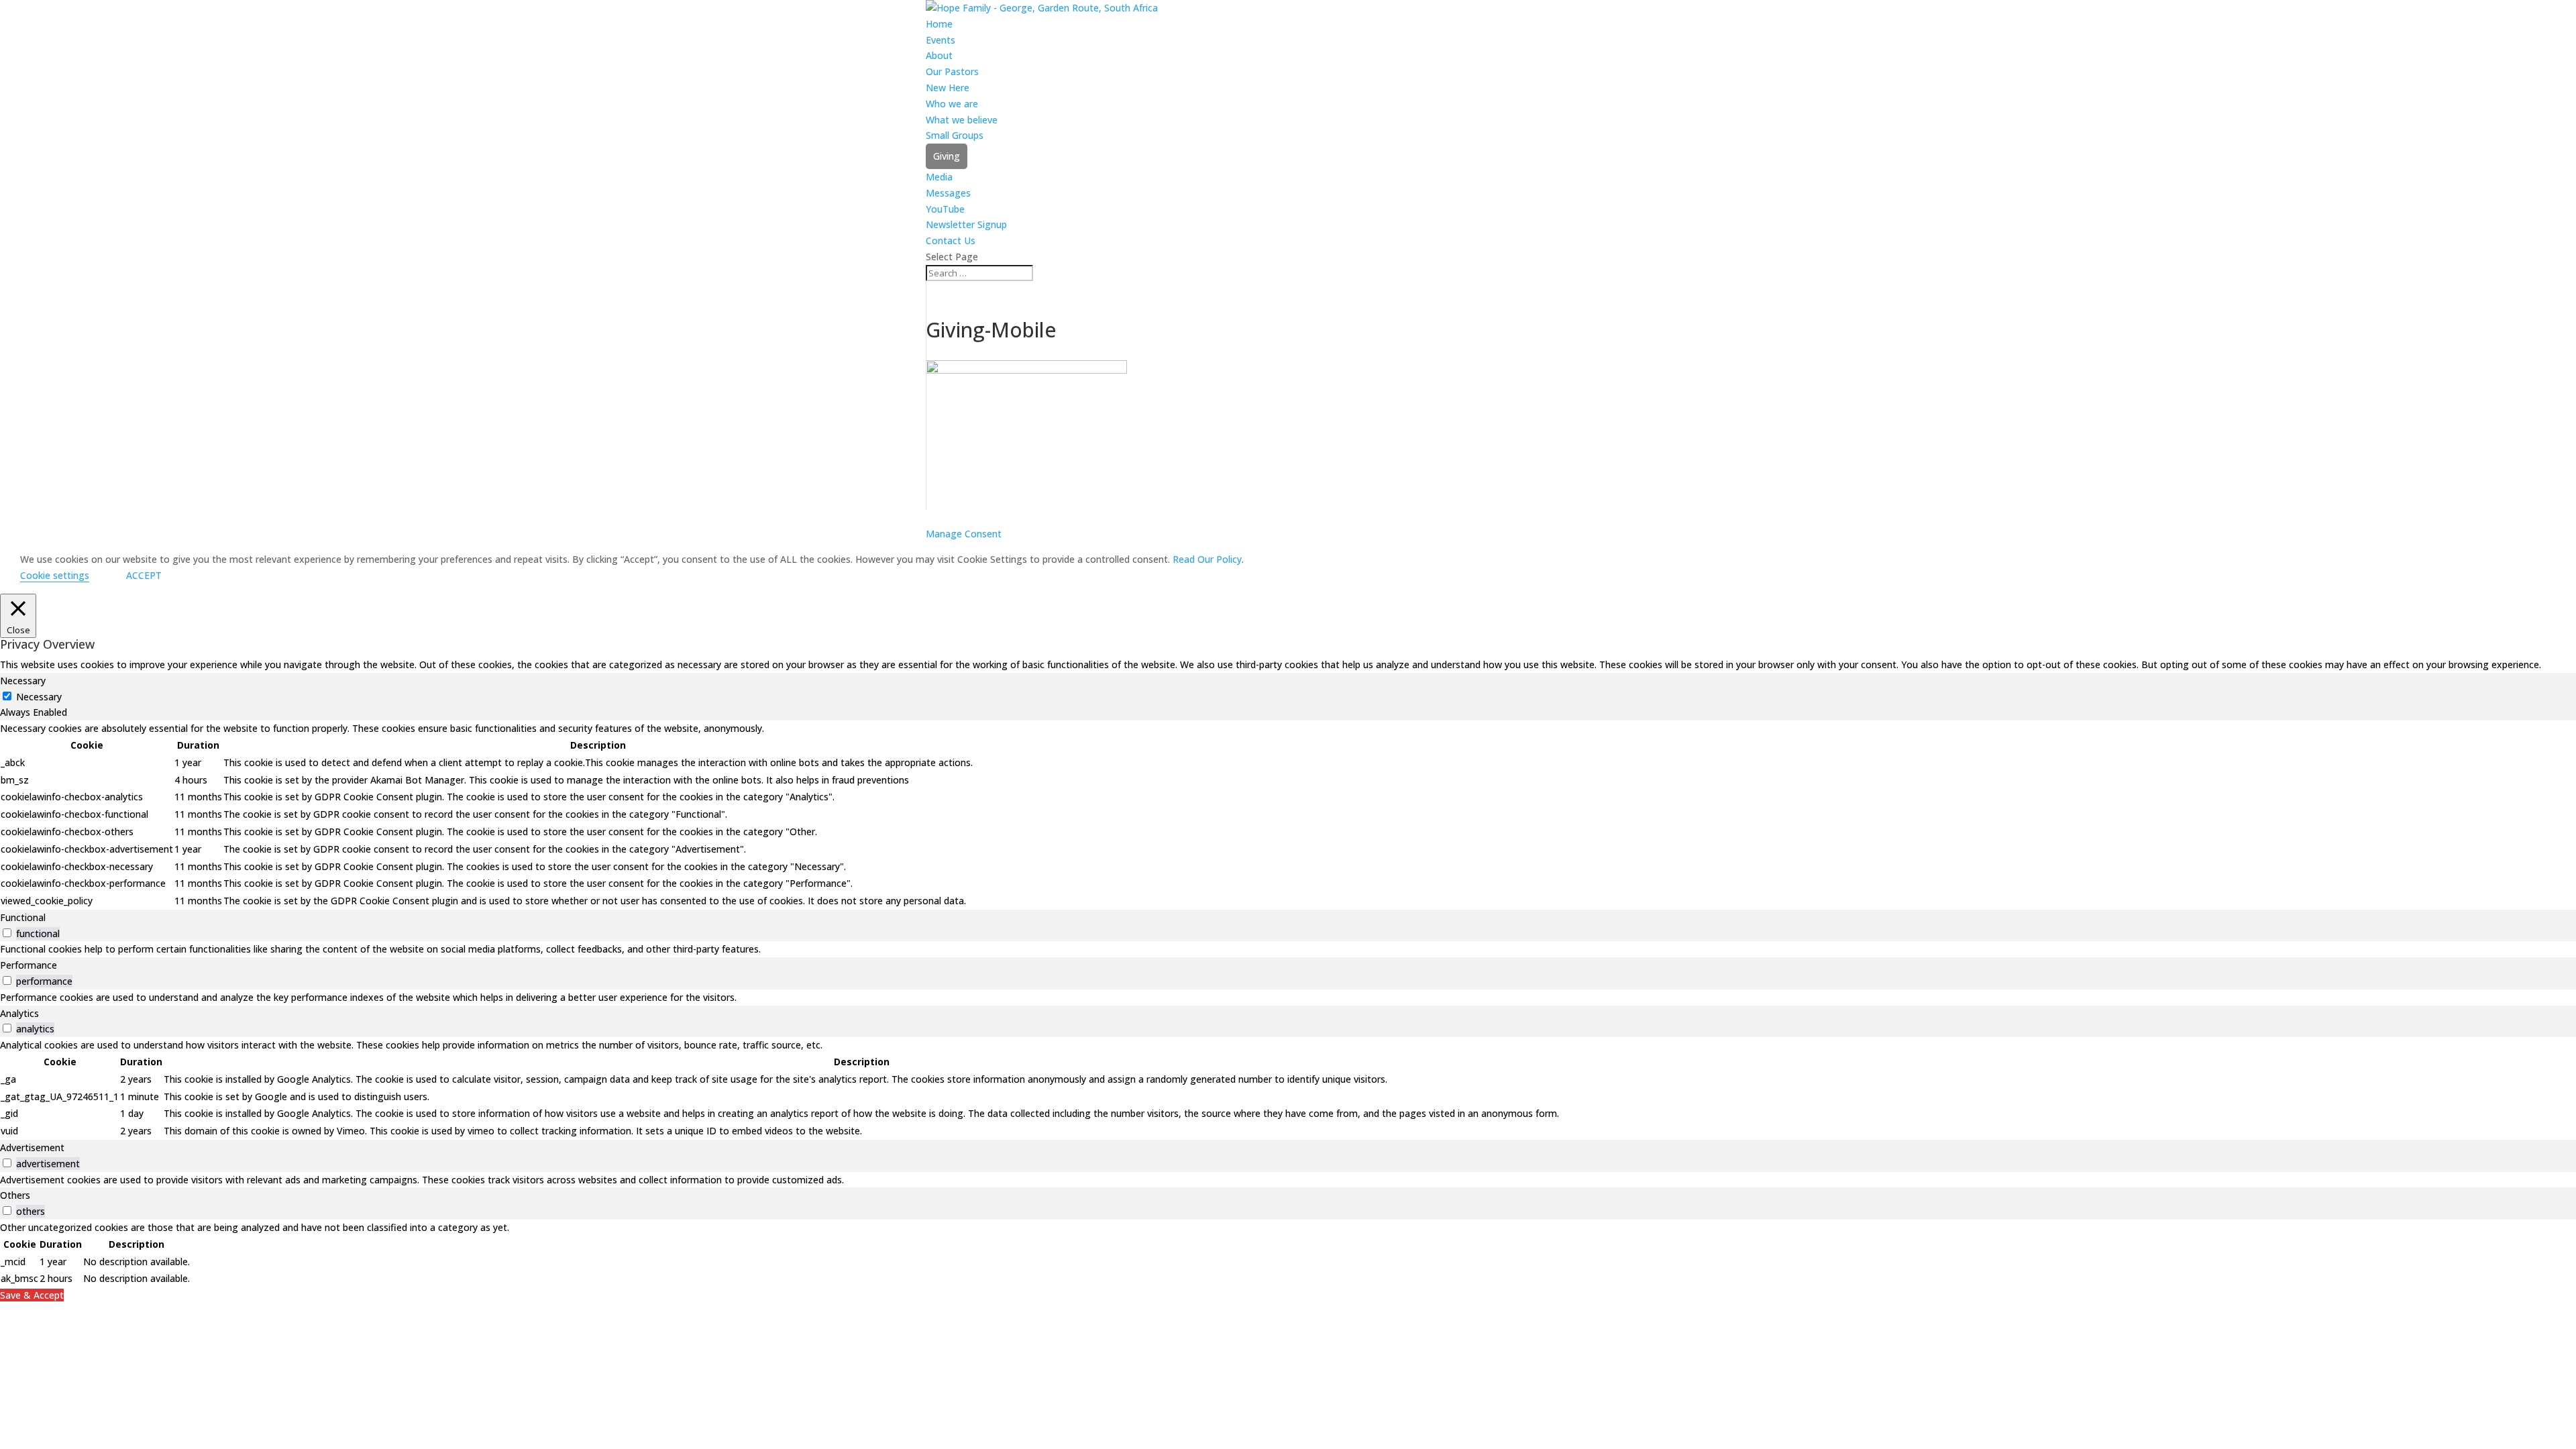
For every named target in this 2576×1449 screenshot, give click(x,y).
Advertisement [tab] (32, 1147)
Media (939, 177)
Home (939, 24)
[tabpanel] (1288, 815)
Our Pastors (952, 71)
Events (941, 40)
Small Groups (955, 135)
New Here (948, 88)
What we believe (962, 120)
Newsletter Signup (966, 224)
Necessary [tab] (23, 681)
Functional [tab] (23, 917)
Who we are (952, 104)
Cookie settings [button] (55, 575)
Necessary (39, 697)
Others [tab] (15, 1195)
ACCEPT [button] (144, 575)
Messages (948, 193)
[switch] (7, 933)
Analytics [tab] (19, 1013)
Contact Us (951, 240)
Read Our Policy (1207, 559)
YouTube (945, 209)
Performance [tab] (29, 965)
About (939, 55)
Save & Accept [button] (32, 1295)
